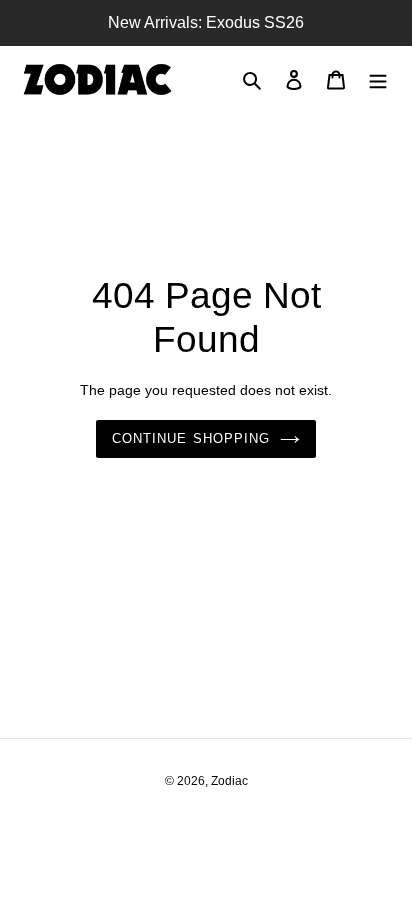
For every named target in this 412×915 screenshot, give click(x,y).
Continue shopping (191, 438)
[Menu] (378, 79)
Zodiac (229, 781)
